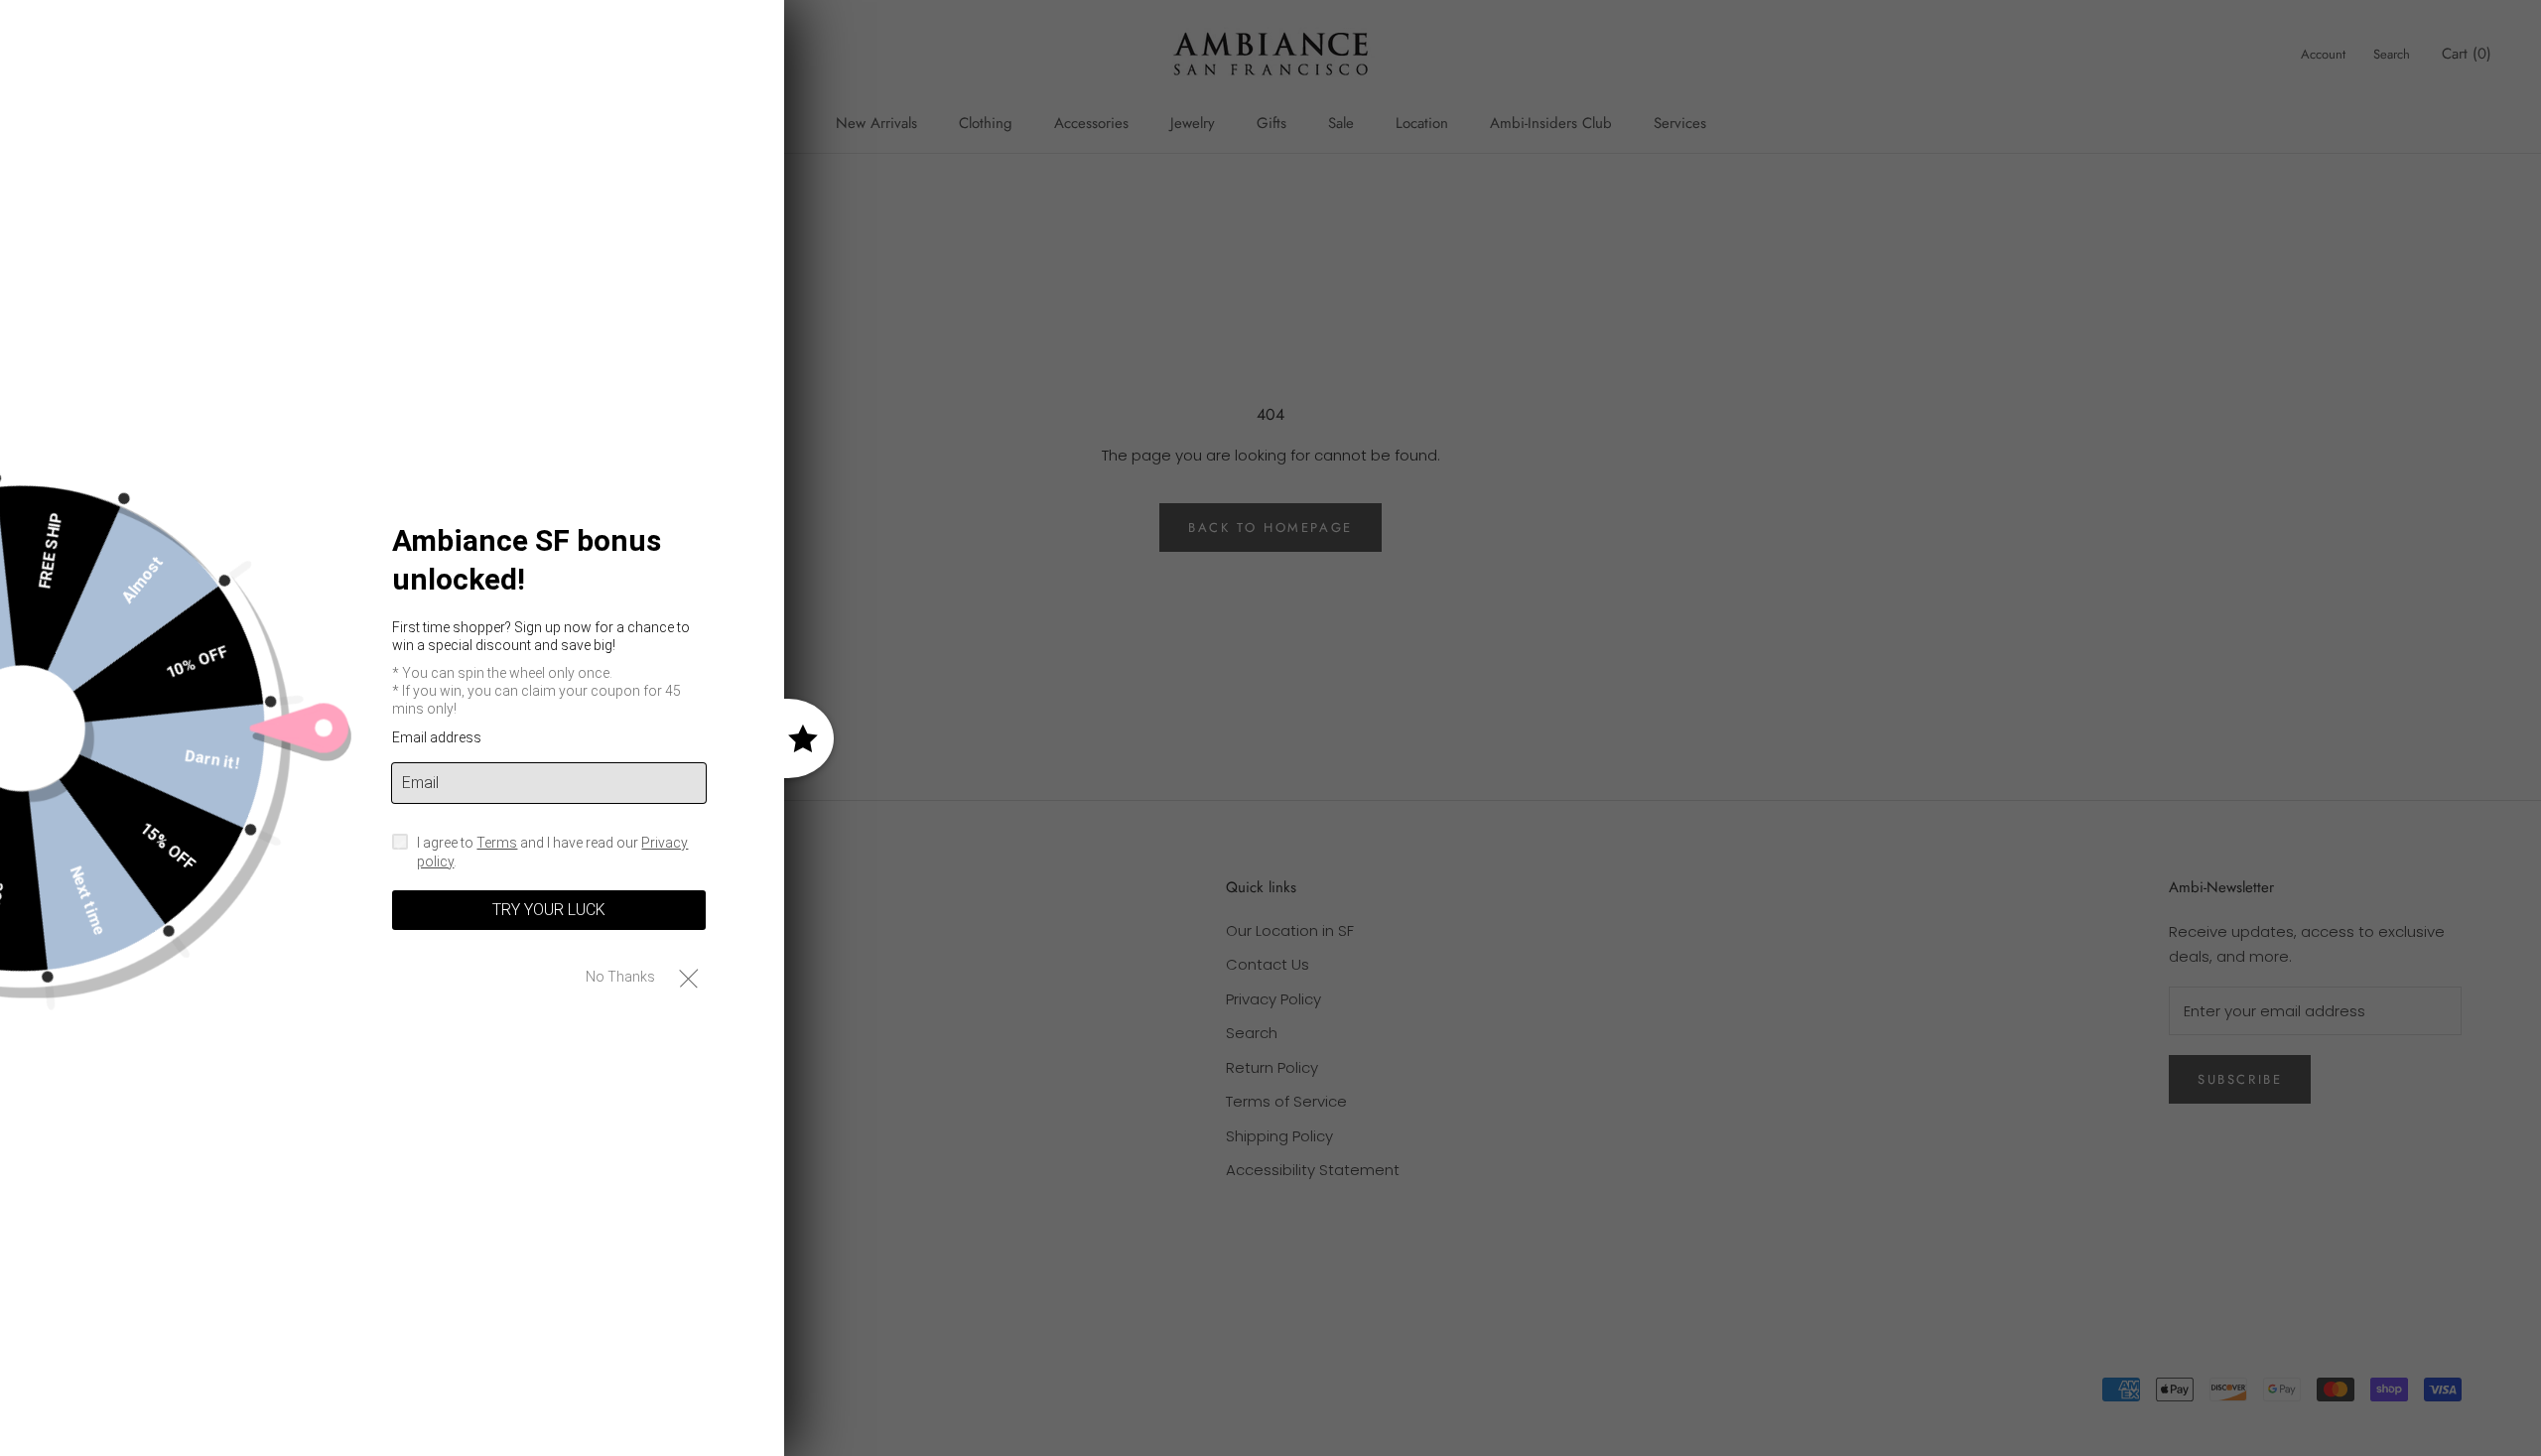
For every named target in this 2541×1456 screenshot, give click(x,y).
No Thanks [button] (620, 977)
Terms (497, 843)
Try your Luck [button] (549, 910)
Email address (437, 737)
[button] (688, 977)
